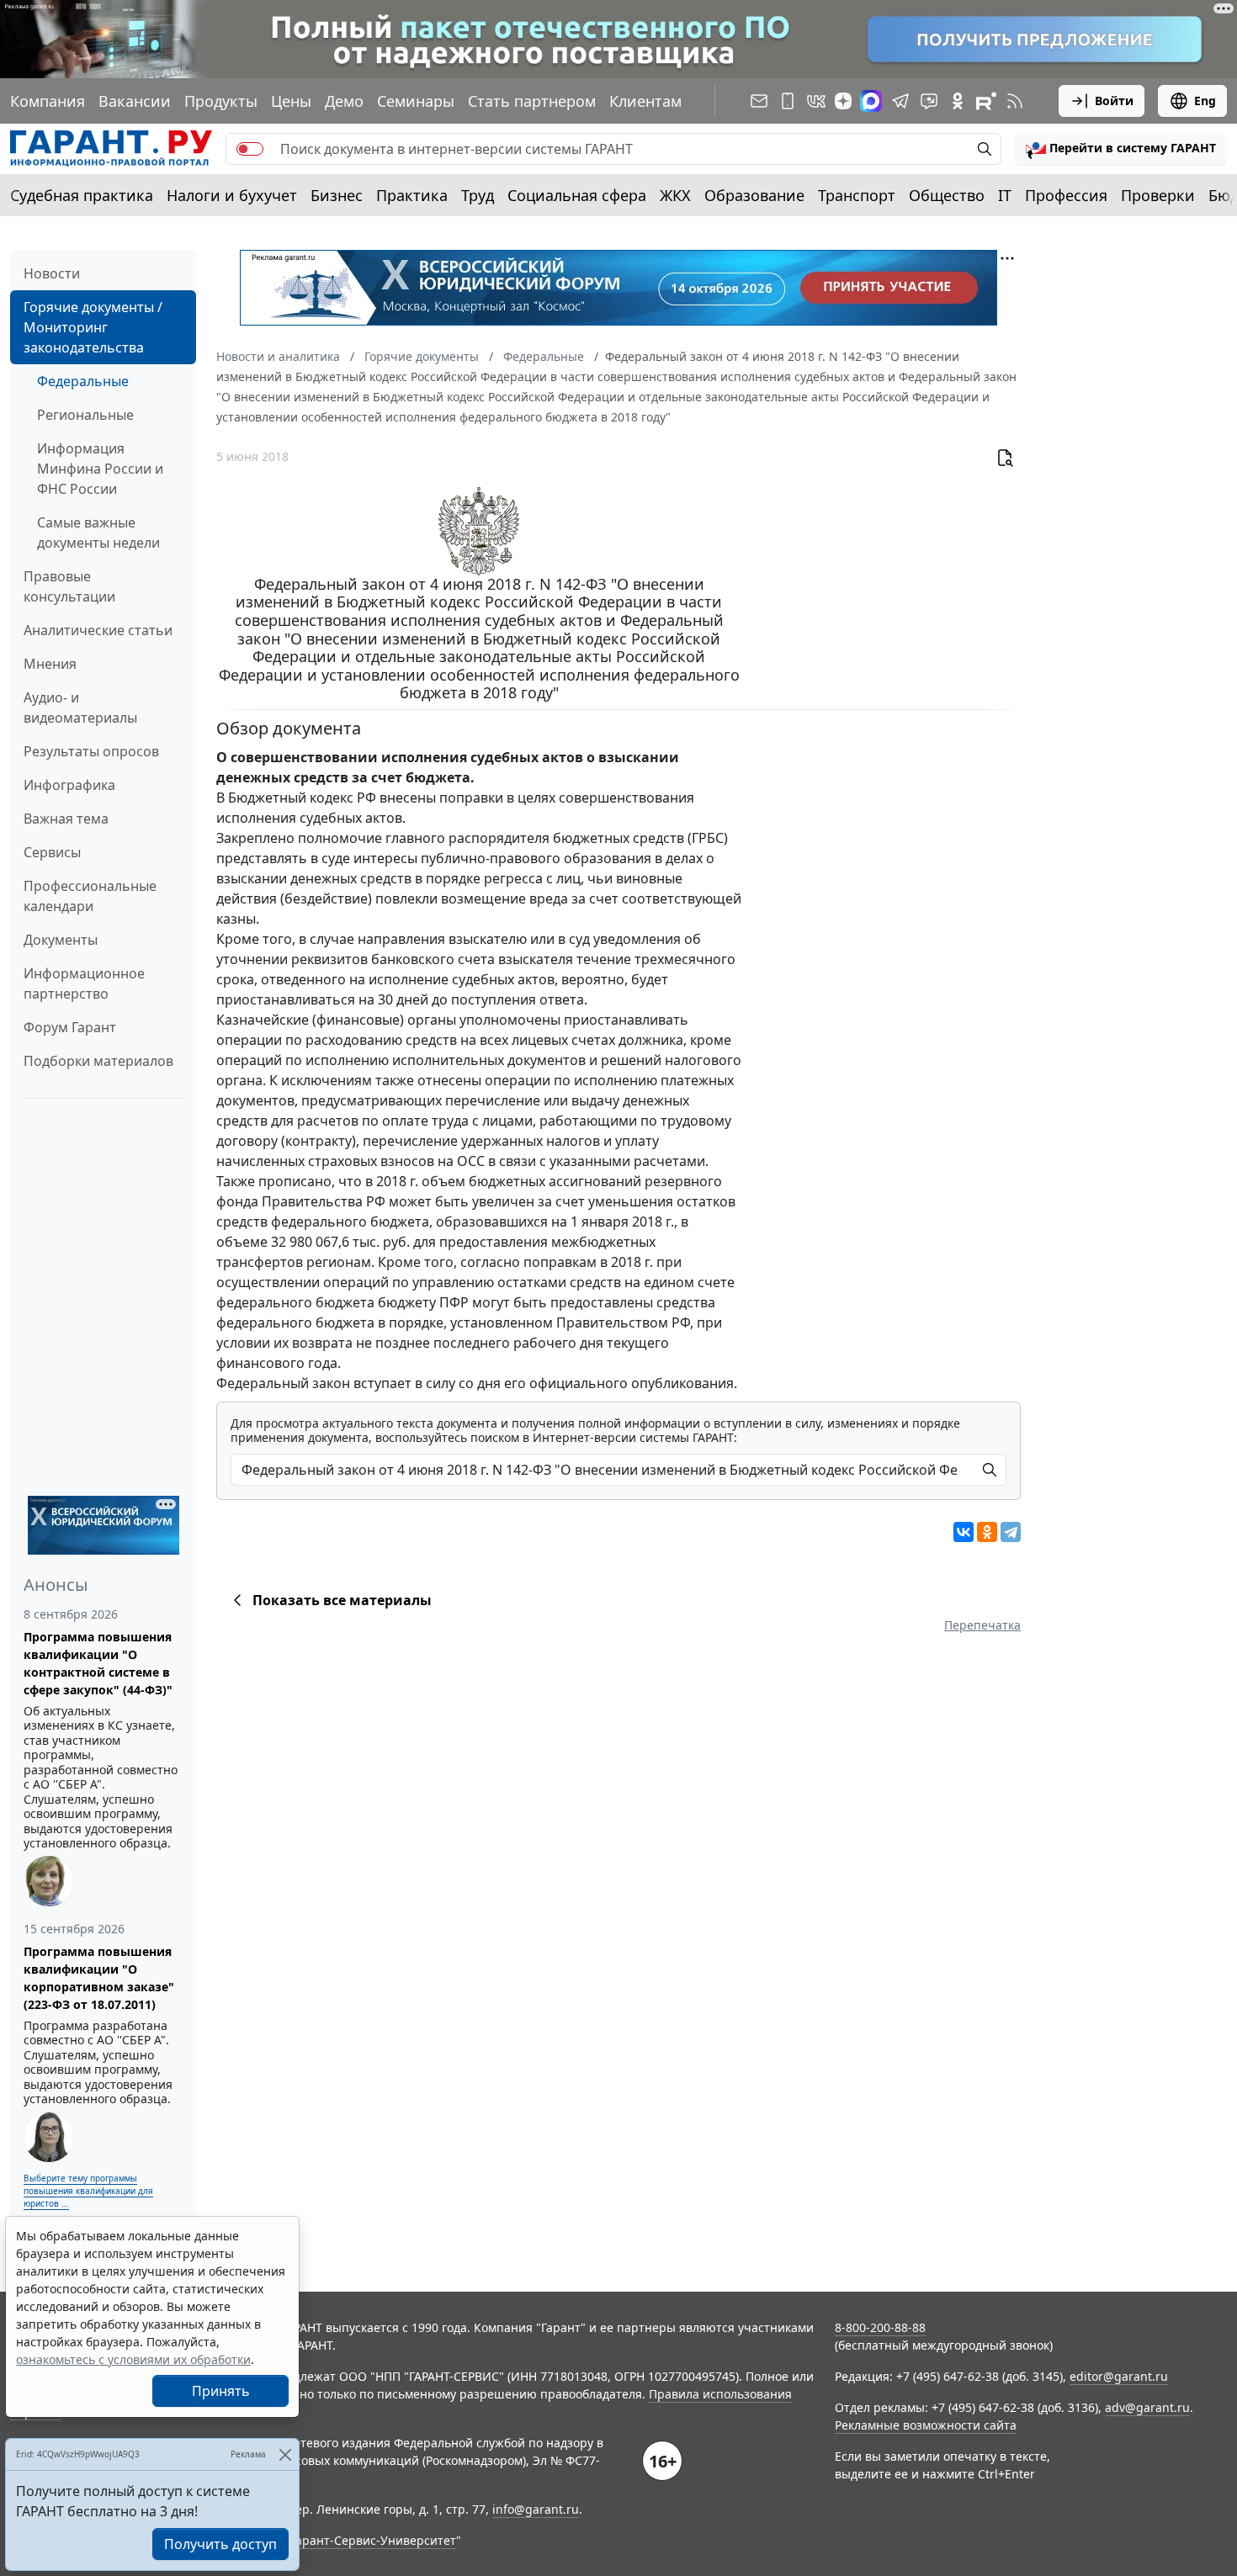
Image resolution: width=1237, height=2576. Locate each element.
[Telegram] (1011, 1532)
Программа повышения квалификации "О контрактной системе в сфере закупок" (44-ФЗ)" (98, 1663)
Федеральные (83, 381)
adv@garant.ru (1147, 2407)
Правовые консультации (69, 586)
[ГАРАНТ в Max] (871, 101)
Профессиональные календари (90, 896)
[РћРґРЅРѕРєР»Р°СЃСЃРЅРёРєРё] (987, 1532)
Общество (947, 195)
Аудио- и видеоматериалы (80, 708)
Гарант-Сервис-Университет (373, 2540)
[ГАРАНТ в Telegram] (900, 101)
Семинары (416, 101)
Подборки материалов (98, 1061)
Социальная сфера (577, 195)
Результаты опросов (91, 751)
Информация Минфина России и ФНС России (100, 469)
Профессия (1066, 195)
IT (1005, 195)
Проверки (1158, 195)
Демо (344, 101)
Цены (291, 101)
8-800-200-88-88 (880, 2327)
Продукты (221, 101)
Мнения (50, 664)
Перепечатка (982, 1625)
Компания (48, 101)
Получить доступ (220, 2544)
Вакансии (135, 101)
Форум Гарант (70, 1027)
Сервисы (52, 852)
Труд (478, 195)
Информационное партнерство (84, 983)
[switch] (250, 149)
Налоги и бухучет (232, 195)
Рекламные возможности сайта (926, 2425)
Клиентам (645, 101)
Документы (61, 940)
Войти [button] (1114, 101)
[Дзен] (843, 101)
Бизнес (337, 195)
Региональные (85, 415)
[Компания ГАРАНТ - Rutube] (986, 101)
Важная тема (66, 819)
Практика (412, 195)
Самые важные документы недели (98, 533)
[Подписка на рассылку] (759, 101)
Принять (221, 2391)
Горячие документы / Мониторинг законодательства (93, 327)
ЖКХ (675, 195)
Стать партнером (532, 101)
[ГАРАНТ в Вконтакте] (816, 101)
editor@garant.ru (1119, 2376)
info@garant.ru (536, 2509)
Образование (754, 195)
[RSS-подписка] (1015, 101)
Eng (1205, 101)
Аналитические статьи (98, 630)
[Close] (285, 2454)
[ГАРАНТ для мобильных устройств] (788, 101)
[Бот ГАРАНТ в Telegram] (929, 101)
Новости (52, 273)
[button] (1121, 149)
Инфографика (69, 785)
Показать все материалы (342, 1600)
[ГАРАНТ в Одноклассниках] (958, 101)
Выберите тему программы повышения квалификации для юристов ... (88, 2191)
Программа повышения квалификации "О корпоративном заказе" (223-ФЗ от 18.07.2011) (99, 1978)
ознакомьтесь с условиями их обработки (133, 2359)
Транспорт (857, 195)
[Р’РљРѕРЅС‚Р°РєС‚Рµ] (964, 1532)
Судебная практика (82, 195)
